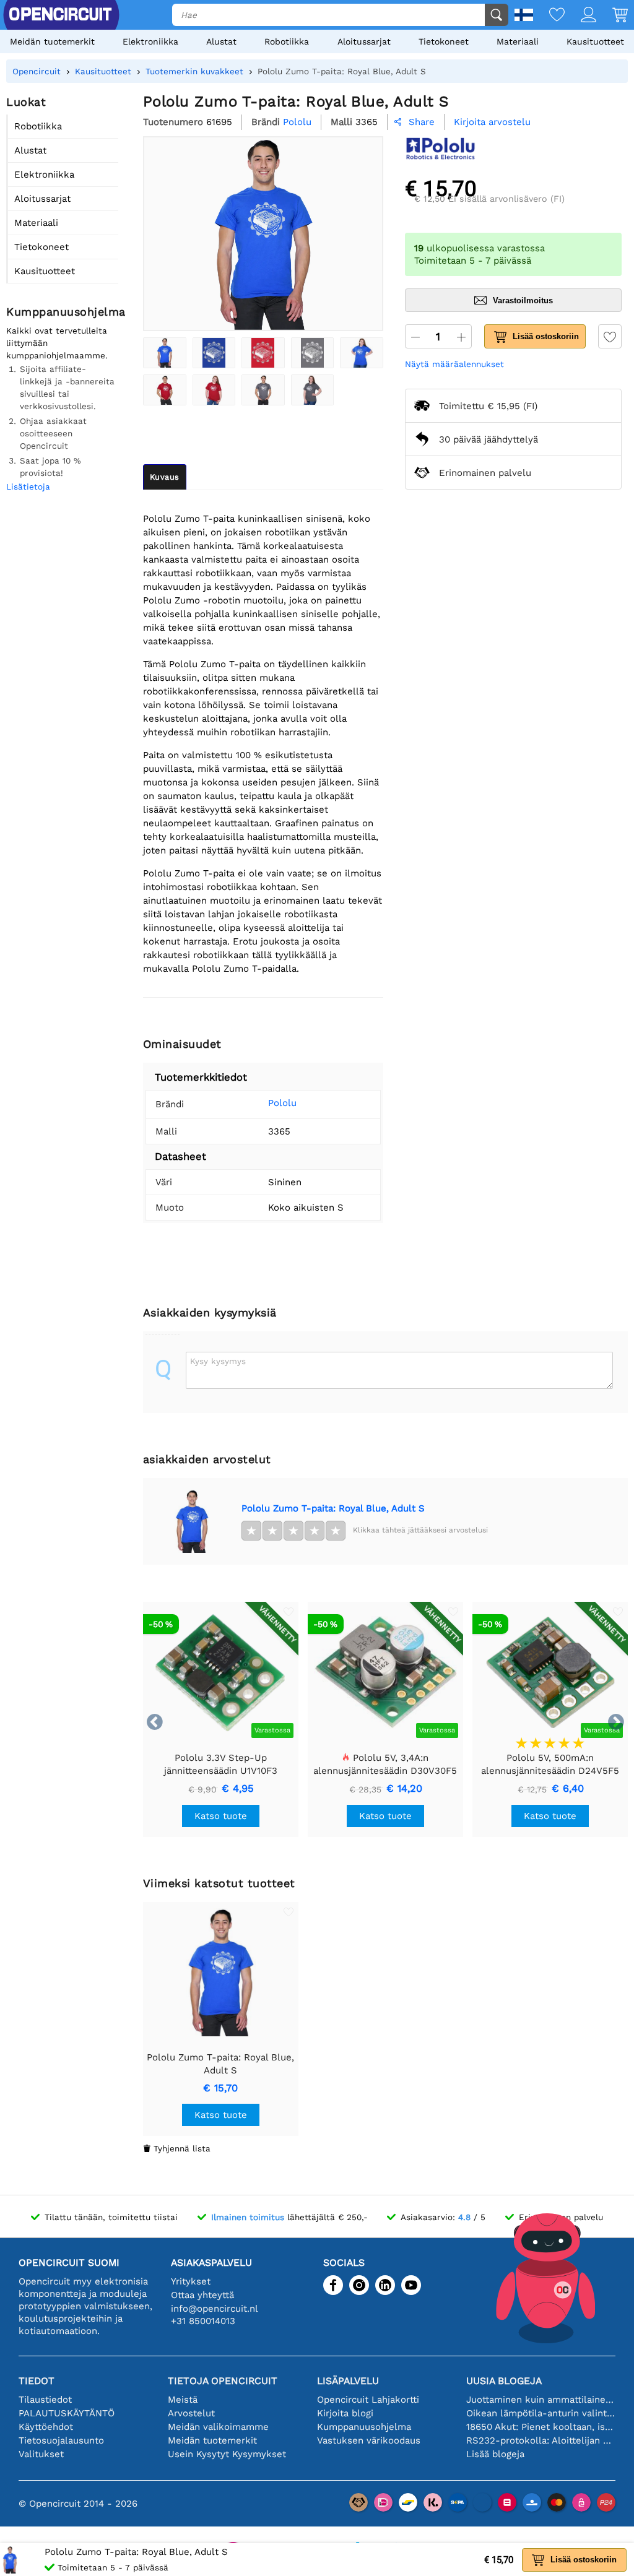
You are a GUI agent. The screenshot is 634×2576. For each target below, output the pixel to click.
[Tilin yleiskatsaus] (580, 16)
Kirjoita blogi (345, 2413)
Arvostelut (191, 2413)
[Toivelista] (549, 16)
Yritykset (191, 2281)
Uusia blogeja (504, 2381)
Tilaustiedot (45, 2400)
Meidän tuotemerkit (52, 41)
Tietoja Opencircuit (223, 2381)
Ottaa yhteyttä (202, 2295)
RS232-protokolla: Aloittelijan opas (541, 2440)
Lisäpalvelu (348, 2381)
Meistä (183, 2400)
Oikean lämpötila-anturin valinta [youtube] (541, 2413)
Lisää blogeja (495, 2454)
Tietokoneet (444, 41)
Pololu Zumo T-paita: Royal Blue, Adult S (333, 1508)
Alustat (221, 41)
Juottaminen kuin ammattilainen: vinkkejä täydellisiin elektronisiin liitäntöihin (541, 2400)
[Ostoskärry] (612, 16)
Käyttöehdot (46, 2427)
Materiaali (518, 41)
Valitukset (41, 2454)
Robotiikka (287, 41)
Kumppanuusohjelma (364, 2427)
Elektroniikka (150, 41)
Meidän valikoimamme (218, 2427)
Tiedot (37, 2381)
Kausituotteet (595, 41)
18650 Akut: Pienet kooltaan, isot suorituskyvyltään (541, 2427)
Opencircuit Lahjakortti (368, 2400)
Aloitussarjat (364, 41)
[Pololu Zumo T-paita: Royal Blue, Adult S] (165, 353)
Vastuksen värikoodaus (369, 2440)
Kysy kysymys (218, 1361)
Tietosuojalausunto (61, 2440)
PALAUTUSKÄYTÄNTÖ (67, 2413)
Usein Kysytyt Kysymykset (227, 2454)
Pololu (282, 1103)
